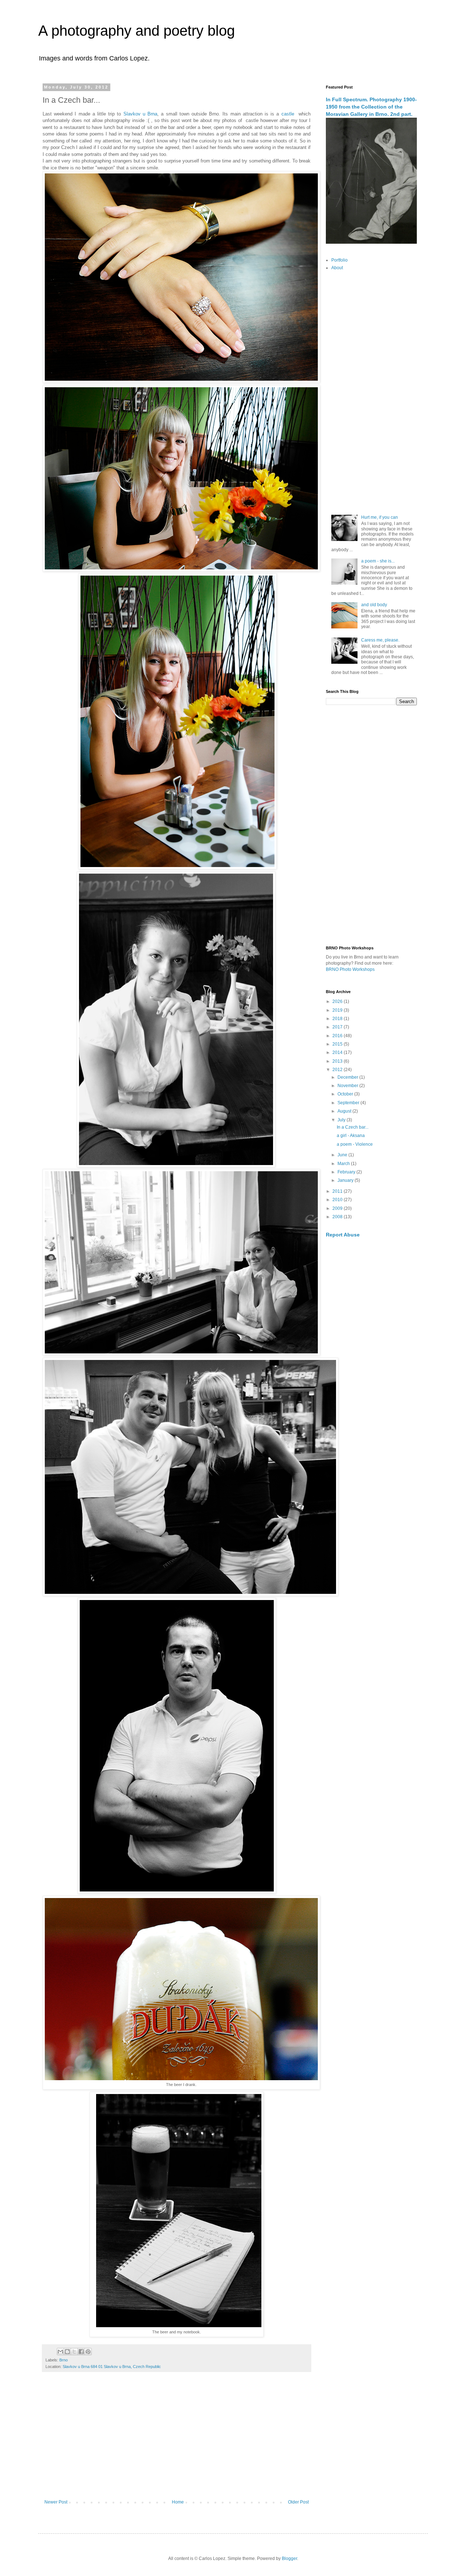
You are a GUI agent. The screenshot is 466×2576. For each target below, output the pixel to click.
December (348, 1077)
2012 (338, 1070)
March (344, 1164)
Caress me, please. (380, 640)
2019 (338, 1010)
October (346, 1094)
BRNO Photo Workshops (350, 969)
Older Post (298, 2502)
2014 (338, 1052)
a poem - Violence (355, 1144)
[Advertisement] (177, 2439)
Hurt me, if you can (380, 517)
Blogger (289, 2559)
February (347, 1172)
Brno (64, 2360)
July (342, 1120)
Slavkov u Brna (140, 114)
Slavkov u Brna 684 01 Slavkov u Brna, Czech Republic (112, 2367)
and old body (374, 605)
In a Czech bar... (353, 1127)
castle (289, 114)
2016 (338, 1036)
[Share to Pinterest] (88, 2352)
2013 (338, 1061)
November (348, 1086)
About (337, 268)
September (349, 1103)
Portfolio (339, 260)
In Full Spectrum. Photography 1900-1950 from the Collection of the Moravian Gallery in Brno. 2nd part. (371, 107)
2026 (338, 1001)
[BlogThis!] (67, 2352)
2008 (338, 1217)
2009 (338, 1208)
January (346, 1180)
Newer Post (56, 2502)
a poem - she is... (378, 561)
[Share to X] (74, 2352)
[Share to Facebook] (81, 2352)
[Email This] (60, 2352)
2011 (338, 1191)
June (343, 1155)
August (345, 1111)
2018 (338, 1019)
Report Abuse (343, 1235)
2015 (338, 1044)
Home (178, 2502)
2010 (338, 1200)
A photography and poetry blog (137, 31)
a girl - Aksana (351, 1136)
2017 (338, 1027)
